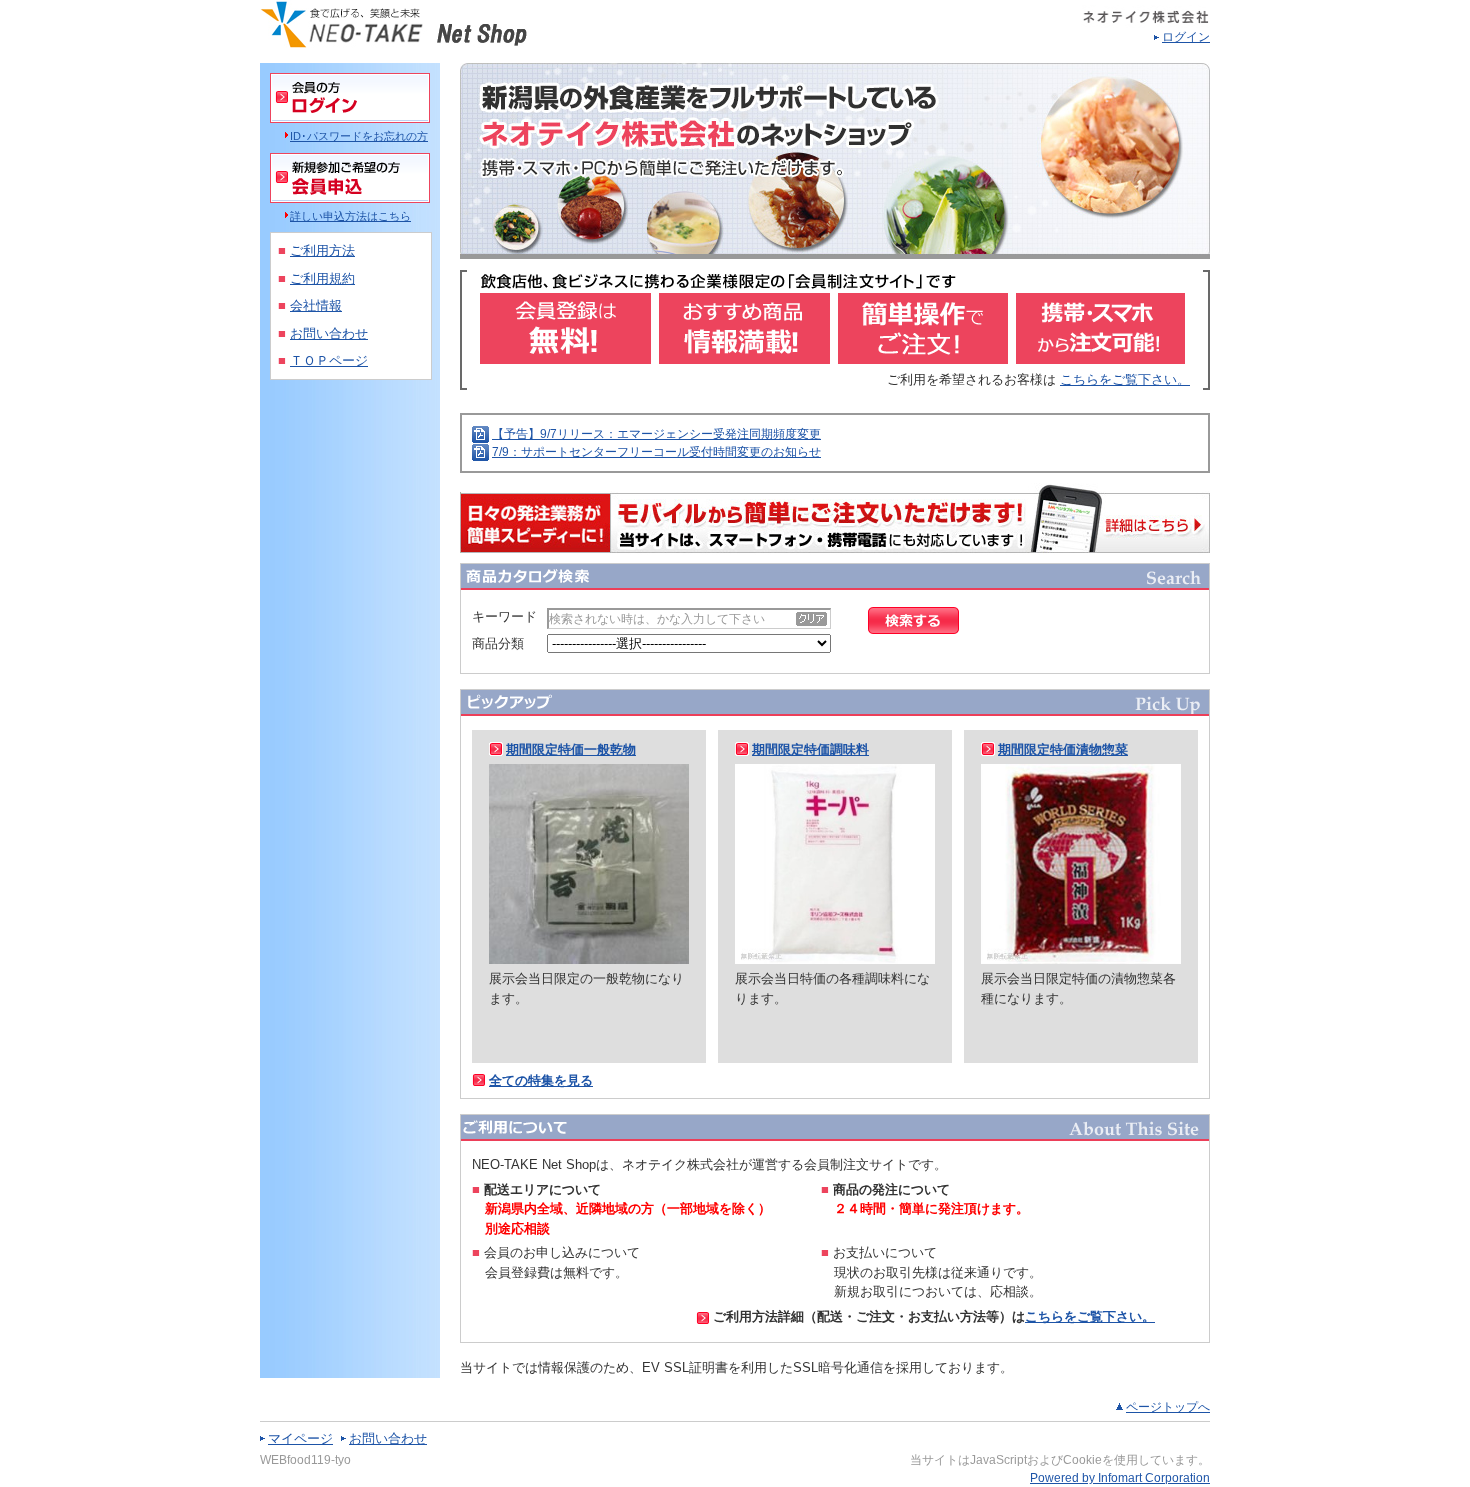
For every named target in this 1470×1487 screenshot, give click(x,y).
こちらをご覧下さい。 (1125, 379)
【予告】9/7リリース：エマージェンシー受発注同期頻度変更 (656, 434)
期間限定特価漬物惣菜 (1063, 749)
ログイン (1186, 37)
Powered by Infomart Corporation (1120, 1478)
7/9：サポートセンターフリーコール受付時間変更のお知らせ (656, 452)
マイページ (300, 1438)
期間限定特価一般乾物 (571, 749)
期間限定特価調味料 (810, 749)
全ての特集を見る (541, 1080)
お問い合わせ (388, 1438)
